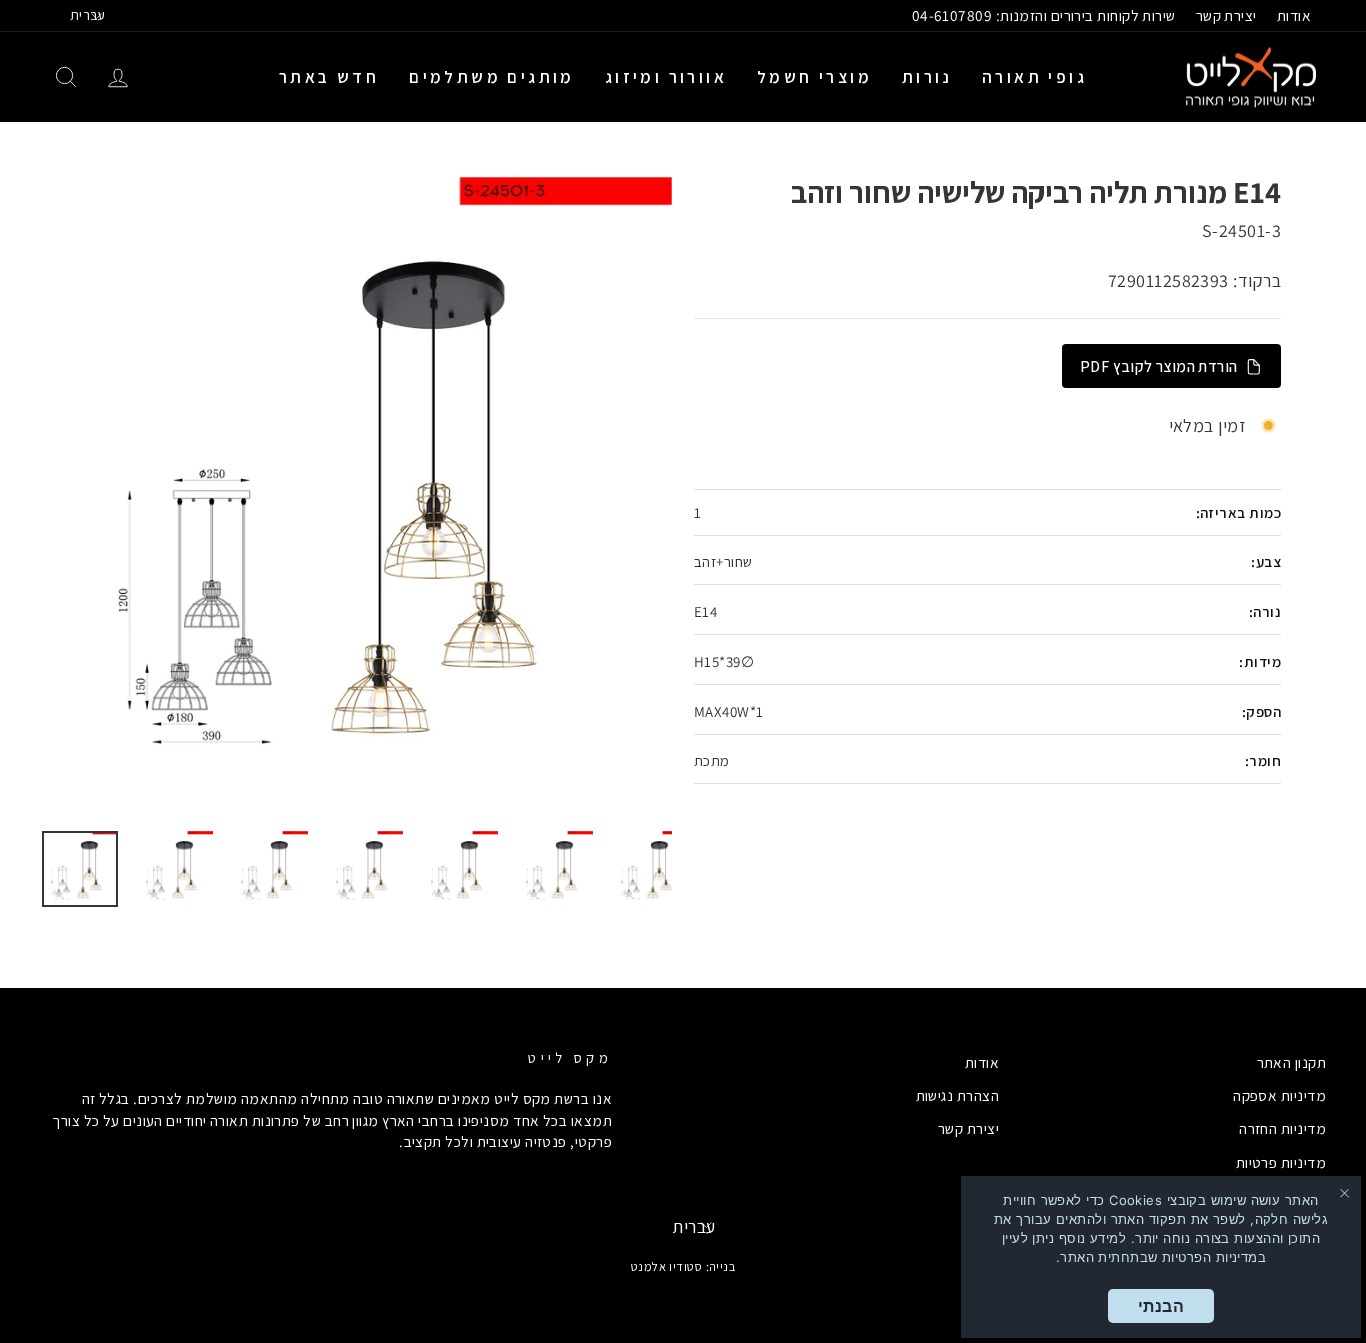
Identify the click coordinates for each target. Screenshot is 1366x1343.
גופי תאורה (1034, 77)
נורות (927, 77)
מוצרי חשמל (814, 77)
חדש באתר (329, 77)
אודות (1294, 15)
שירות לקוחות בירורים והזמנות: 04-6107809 (1044, 15)
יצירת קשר (1226, 15)
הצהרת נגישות (957, 1095)
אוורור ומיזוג (666, 77)
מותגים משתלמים (492, 77)
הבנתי (1161, 1306)
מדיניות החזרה (1282, 1128)
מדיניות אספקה (1279, 1095)
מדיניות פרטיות (1281, 1162)
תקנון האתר (1292, 1062)
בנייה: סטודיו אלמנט (683, 1266)
